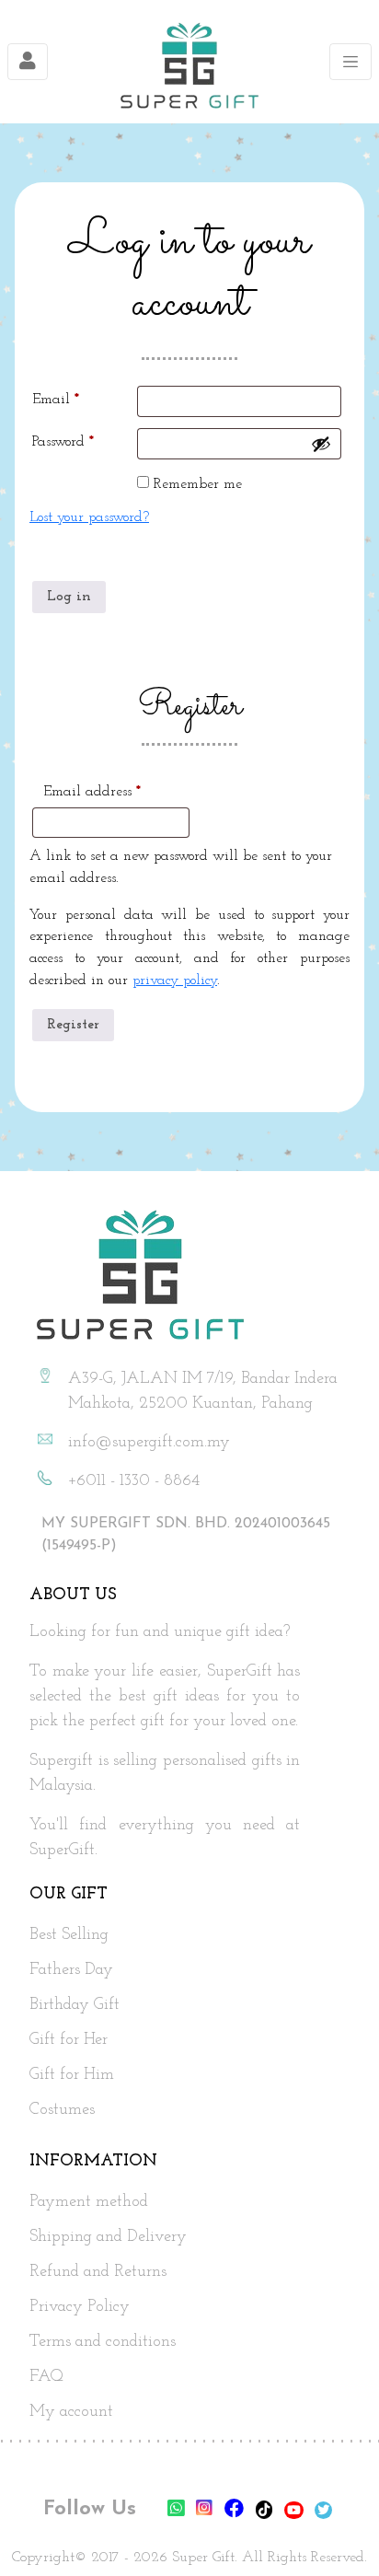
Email (83, 399)
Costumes (62, 2110)
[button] (333, 2531)
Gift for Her (69, 2040)
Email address (120, 791)
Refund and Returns (98, 2272)
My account (71, 2412)
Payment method (89, 2202)
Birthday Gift (75, 2005)
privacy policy (175, 981)
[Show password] (321, 444)
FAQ (46, 2377)
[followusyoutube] (296, 2511)
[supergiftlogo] (189, 62)
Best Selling (69, 1935)
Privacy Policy (80, 2307)
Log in (69, 597)
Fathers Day (71, 1970)
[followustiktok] (266, 2511)
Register (73, 1025)
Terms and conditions (103, 2342)
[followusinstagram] (207, 2511)
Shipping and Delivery (108, 2237)
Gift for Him (72, 2075)
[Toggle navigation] (28, 62)
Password (85, 441)
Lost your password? (89, 517)
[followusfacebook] (236, 2511)
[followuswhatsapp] (176, 2511)
